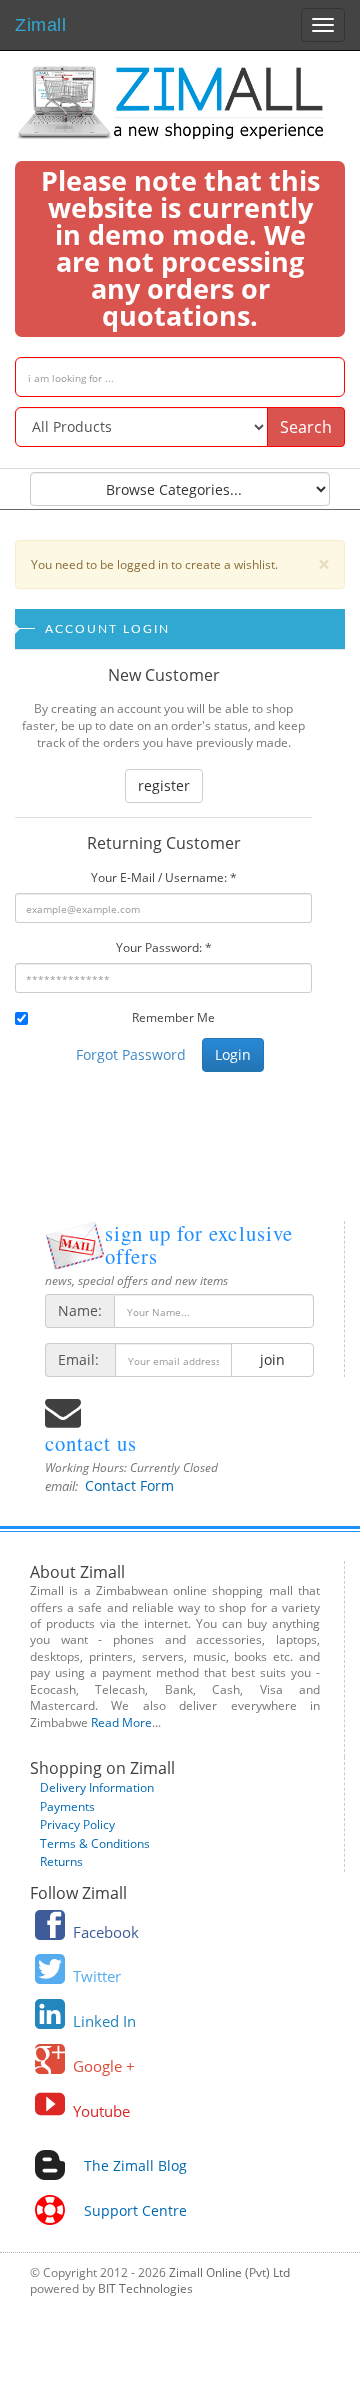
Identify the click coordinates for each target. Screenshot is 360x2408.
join (272, 1359)
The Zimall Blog (135, 2165)
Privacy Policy (77, 1824)
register (164, 785)
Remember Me (173, 1017)
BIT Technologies (145, 2288)
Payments (67, 1806)
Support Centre (135, 2210)
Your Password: (164, 947)
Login (233, 1054)
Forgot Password (131, 1054)
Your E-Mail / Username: (164, 877)
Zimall (41, 22)
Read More (121, 1722)
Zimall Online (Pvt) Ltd (229, 2272)
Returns (61, 1861)
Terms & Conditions (95, 1843)
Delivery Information (97, 1787)
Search (306, 427)
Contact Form (129, 1485)
